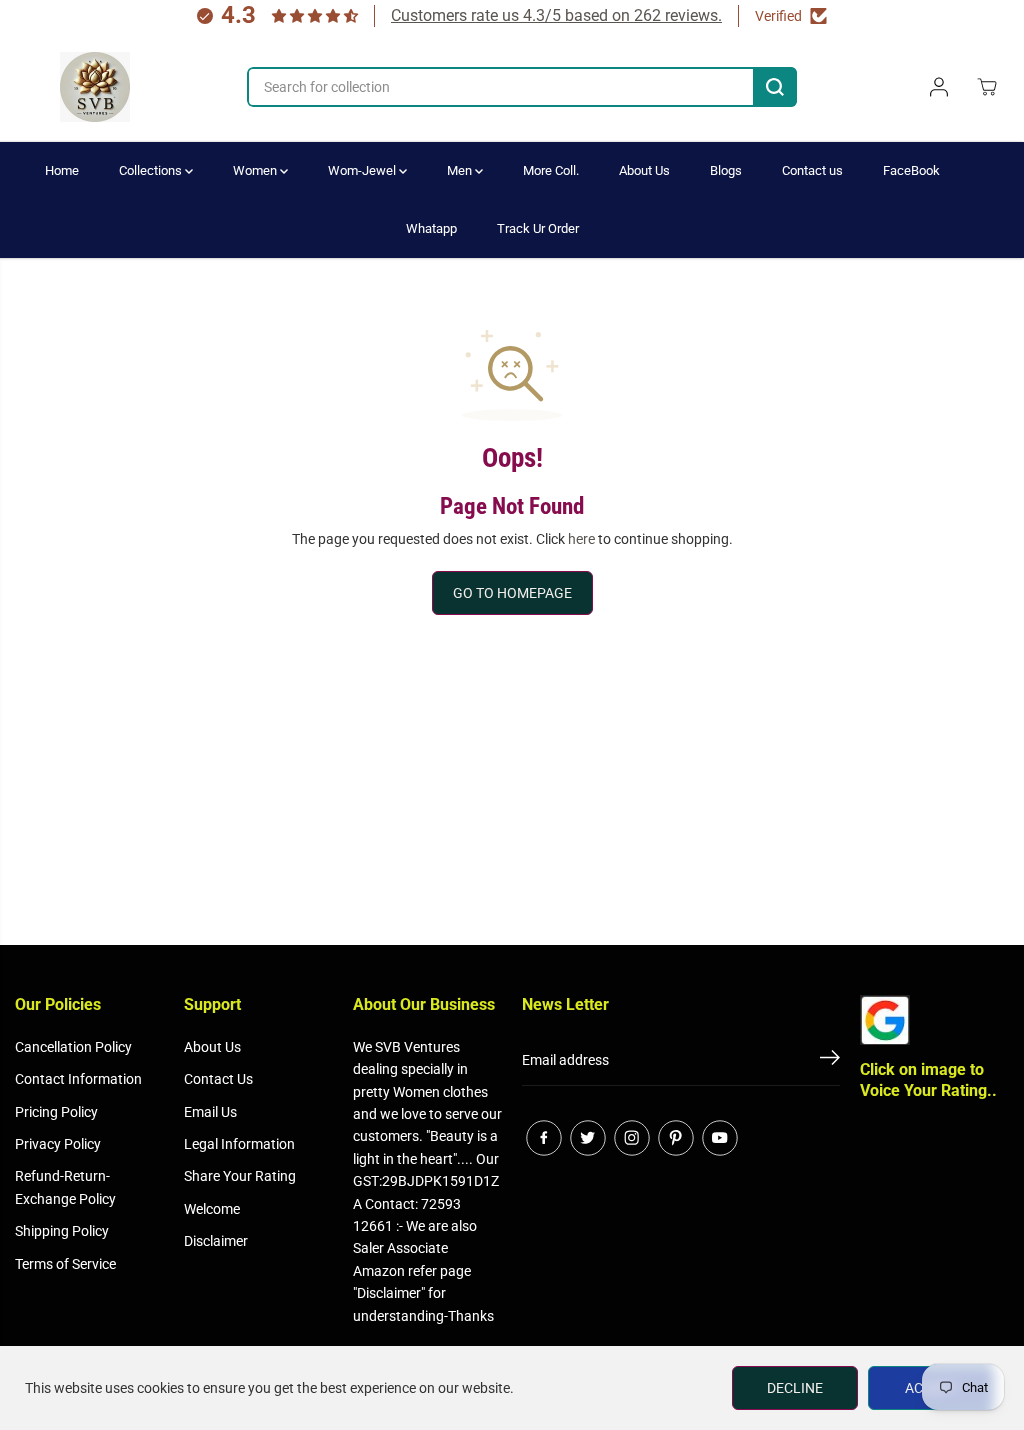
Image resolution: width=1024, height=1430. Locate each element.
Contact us (812, 170)
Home (62, 170)
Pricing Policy (56, 1112)
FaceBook (911, 170)
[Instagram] (632, 1138)
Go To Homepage (512, 593)
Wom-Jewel (363, 170)
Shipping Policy (62, 1231)
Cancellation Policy (73, 1047)
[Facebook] (544, 1138)
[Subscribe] (830, 1061)
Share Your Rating (240, 1176)
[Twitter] (588, 1138)
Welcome (212, 1209)
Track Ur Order (538, 228)
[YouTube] (720, 1138)
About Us (644, 170)
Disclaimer (216, 1241)
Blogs (726, 170)
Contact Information (78, 1079)
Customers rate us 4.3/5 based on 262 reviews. (556, 15)
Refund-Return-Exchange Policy (65, 1187)
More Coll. (551, 170)
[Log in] (939, 87)
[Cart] (987, 87)
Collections (152, 170)
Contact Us (218, 1079)
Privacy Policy (58, 1144)
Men (461, 170)
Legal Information (239, 1144)
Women (256, 170)
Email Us (210, 1112)
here (581, 539)
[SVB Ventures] (95, 87)
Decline (795, 1388)
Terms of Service (65, 1264)
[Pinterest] (676, 1138)
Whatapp (431, 228)
